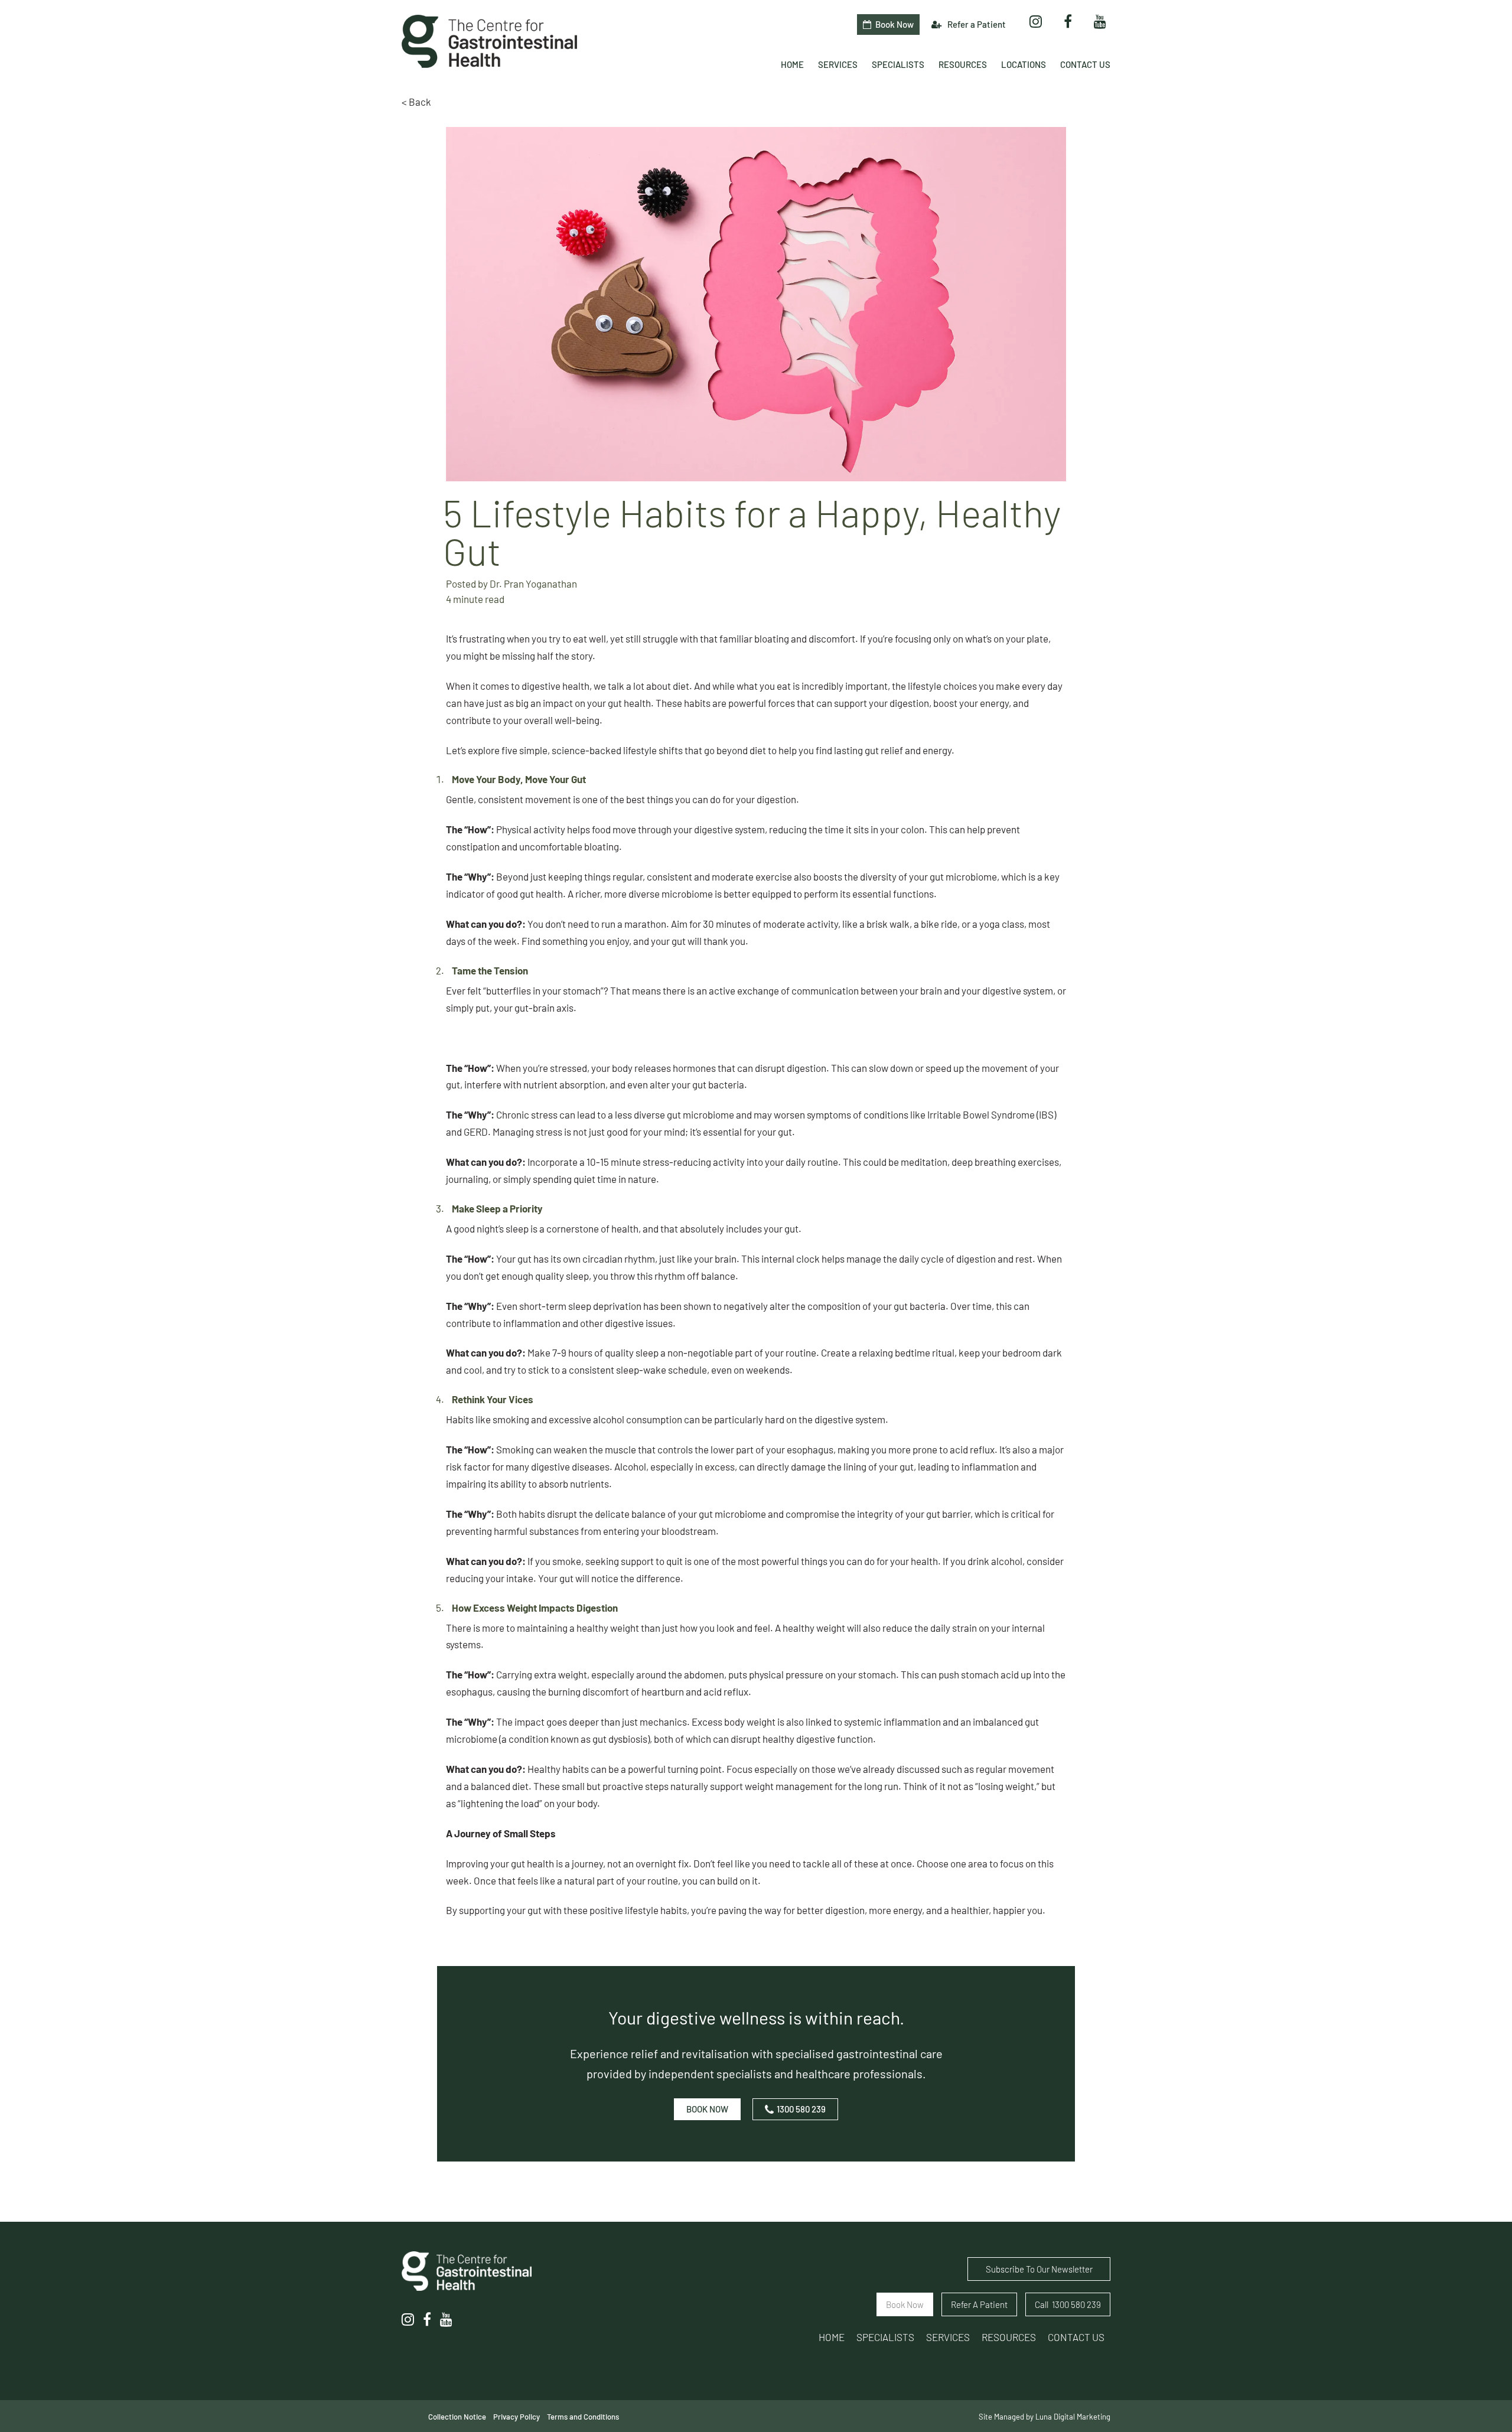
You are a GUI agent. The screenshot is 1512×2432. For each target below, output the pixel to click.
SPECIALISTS (885, 2337)
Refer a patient (979, 2304)
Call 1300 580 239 (1068, 2304)
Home (832, 2337)
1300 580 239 (801, 2109)
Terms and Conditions (583, 2417)
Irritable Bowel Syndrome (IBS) (992, 1114)
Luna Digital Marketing (1073, 2417)
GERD (476, 1132)
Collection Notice (457, 2417)
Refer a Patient (976, 24)
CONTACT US (1076, 2337)
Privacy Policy (517, 2417)
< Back (416, 102)
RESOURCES (1009, 2337)
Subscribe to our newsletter (1039, 2269)
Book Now (707, 2109)
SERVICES (948, 2337)
